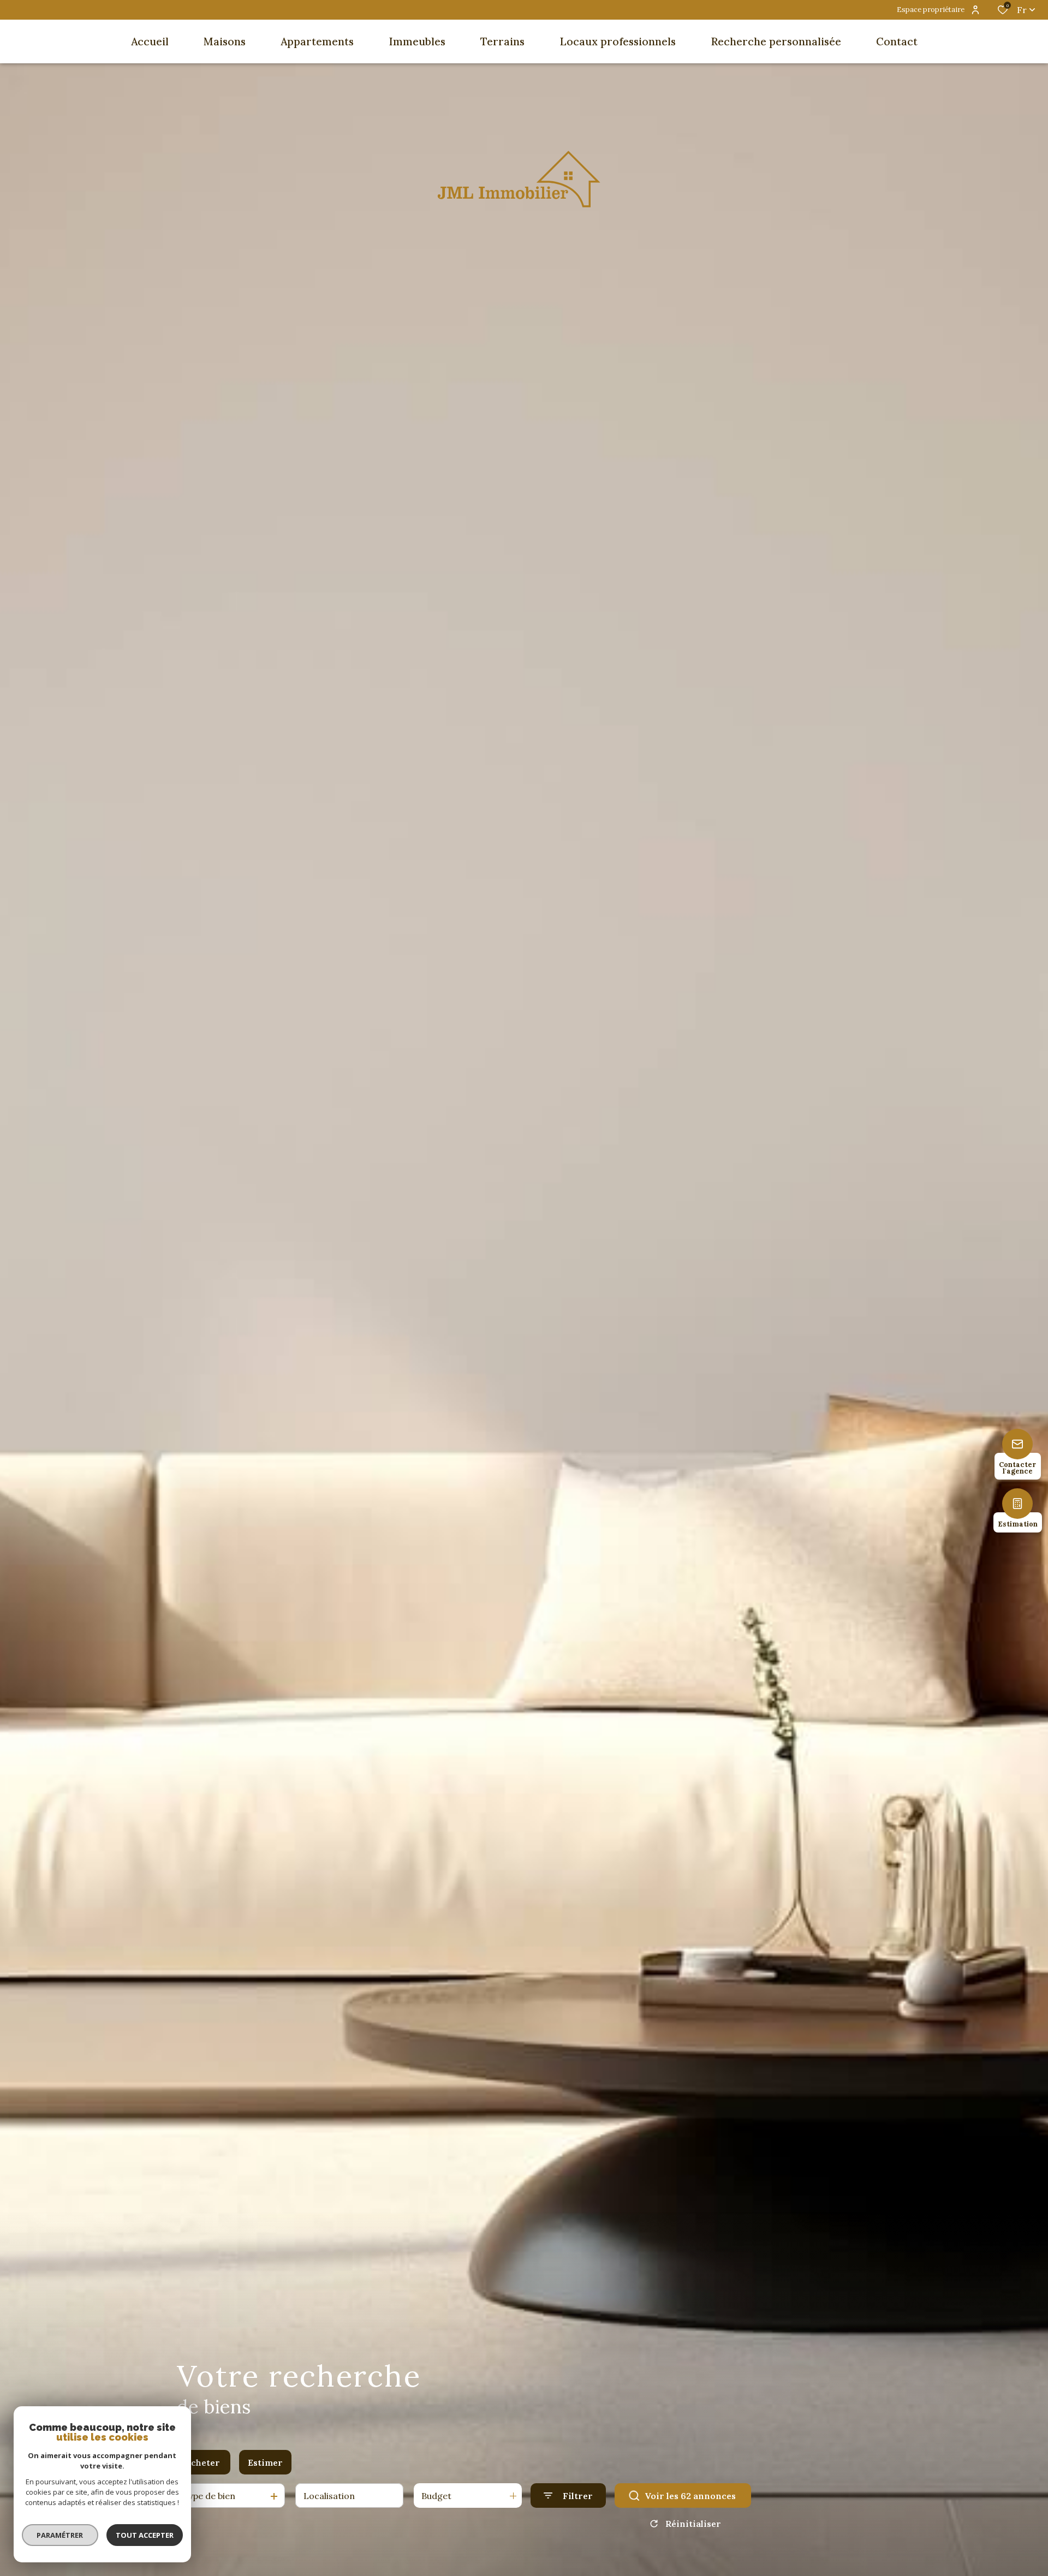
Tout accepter (145, 2535)
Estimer (265, 2462)
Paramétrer (60, 2535)
